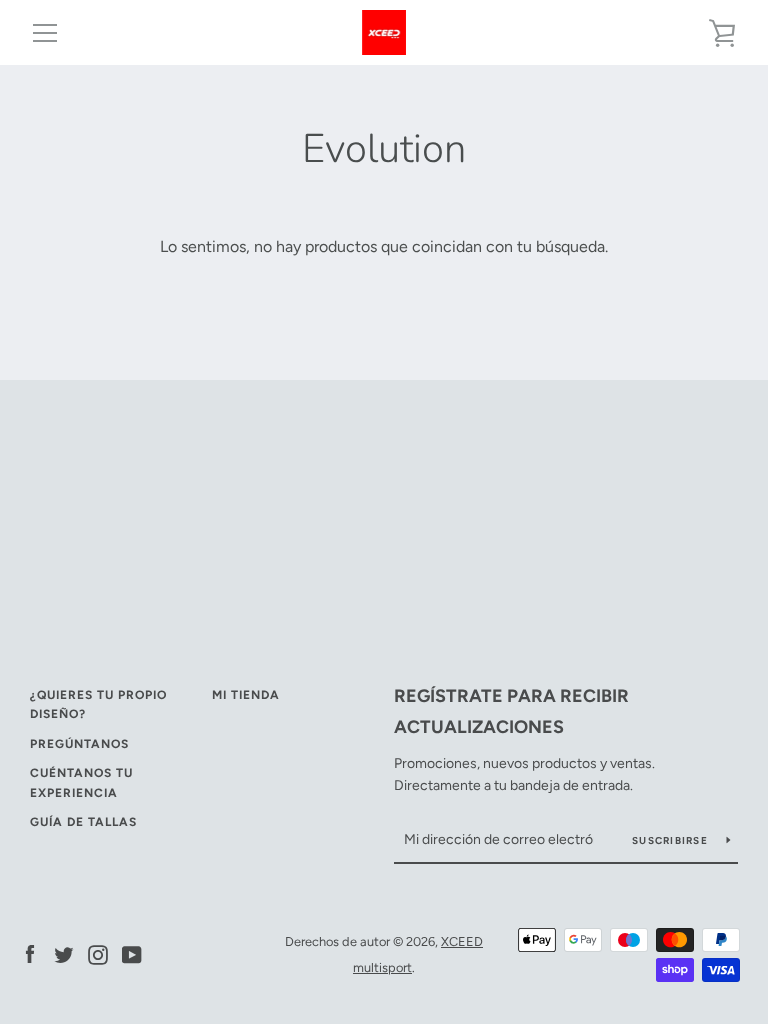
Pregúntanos (79, 744)
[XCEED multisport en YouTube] (132, 953)
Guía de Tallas (83, 822)
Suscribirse (671, 840)
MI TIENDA (246, 695)
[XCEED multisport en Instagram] (98, 953)
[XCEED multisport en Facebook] (30, 953)
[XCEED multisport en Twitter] (64, 953)
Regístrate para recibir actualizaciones (511, 711)
